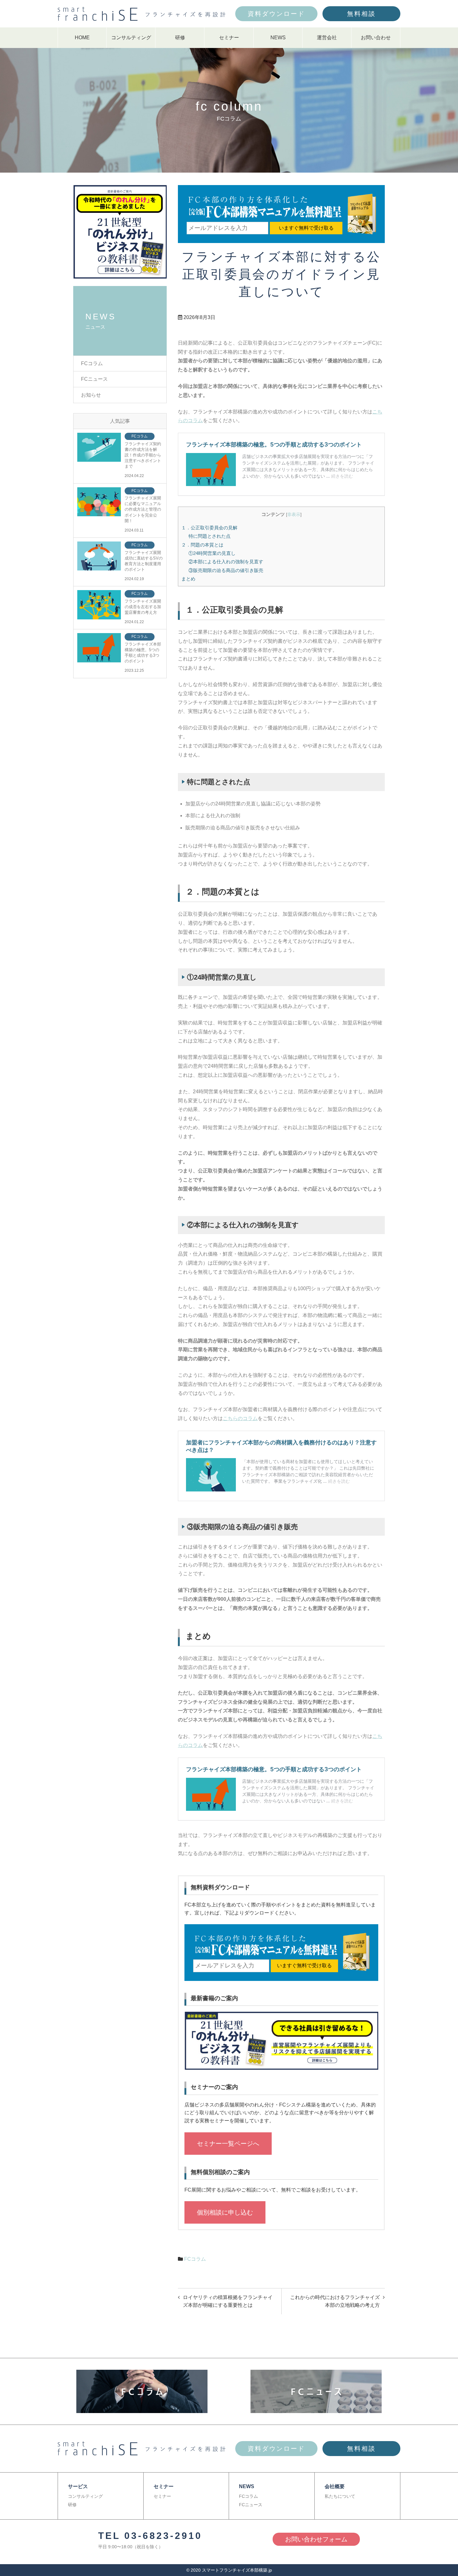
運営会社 (327, 38)
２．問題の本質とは (202, 545)
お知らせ (91, 395)
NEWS (278, 38)
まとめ (188, 579)
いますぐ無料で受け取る (306, 228)
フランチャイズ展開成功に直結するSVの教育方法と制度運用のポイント (144, 561)
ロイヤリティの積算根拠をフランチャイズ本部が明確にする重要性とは (228, 2301)
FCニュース (94, 379)
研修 (180, 38)
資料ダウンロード (276, 14)
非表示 (294, 515)
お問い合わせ (376, 38)
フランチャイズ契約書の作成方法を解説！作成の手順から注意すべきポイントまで (143, 455)
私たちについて (340, 2496)
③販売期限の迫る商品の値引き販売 (226, 570)
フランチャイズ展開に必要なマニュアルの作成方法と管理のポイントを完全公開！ (143, 509)
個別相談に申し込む (225, 2212)
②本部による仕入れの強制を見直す (226, 562)
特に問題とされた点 (210, 536)
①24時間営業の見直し (212, 553)
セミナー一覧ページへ (228, 2144)
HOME (82, 38)
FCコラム (195, 2259)
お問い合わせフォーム (316, 2539)
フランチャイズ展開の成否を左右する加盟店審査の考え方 (143, 607)
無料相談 (361, 14)
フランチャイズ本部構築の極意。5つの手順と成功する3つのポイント (143, 653)
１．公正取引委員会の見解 (209, 528)
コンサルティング (131, 38)
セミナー (229, 38)
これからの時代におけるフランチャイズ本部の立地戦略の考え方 (335, 2301)
